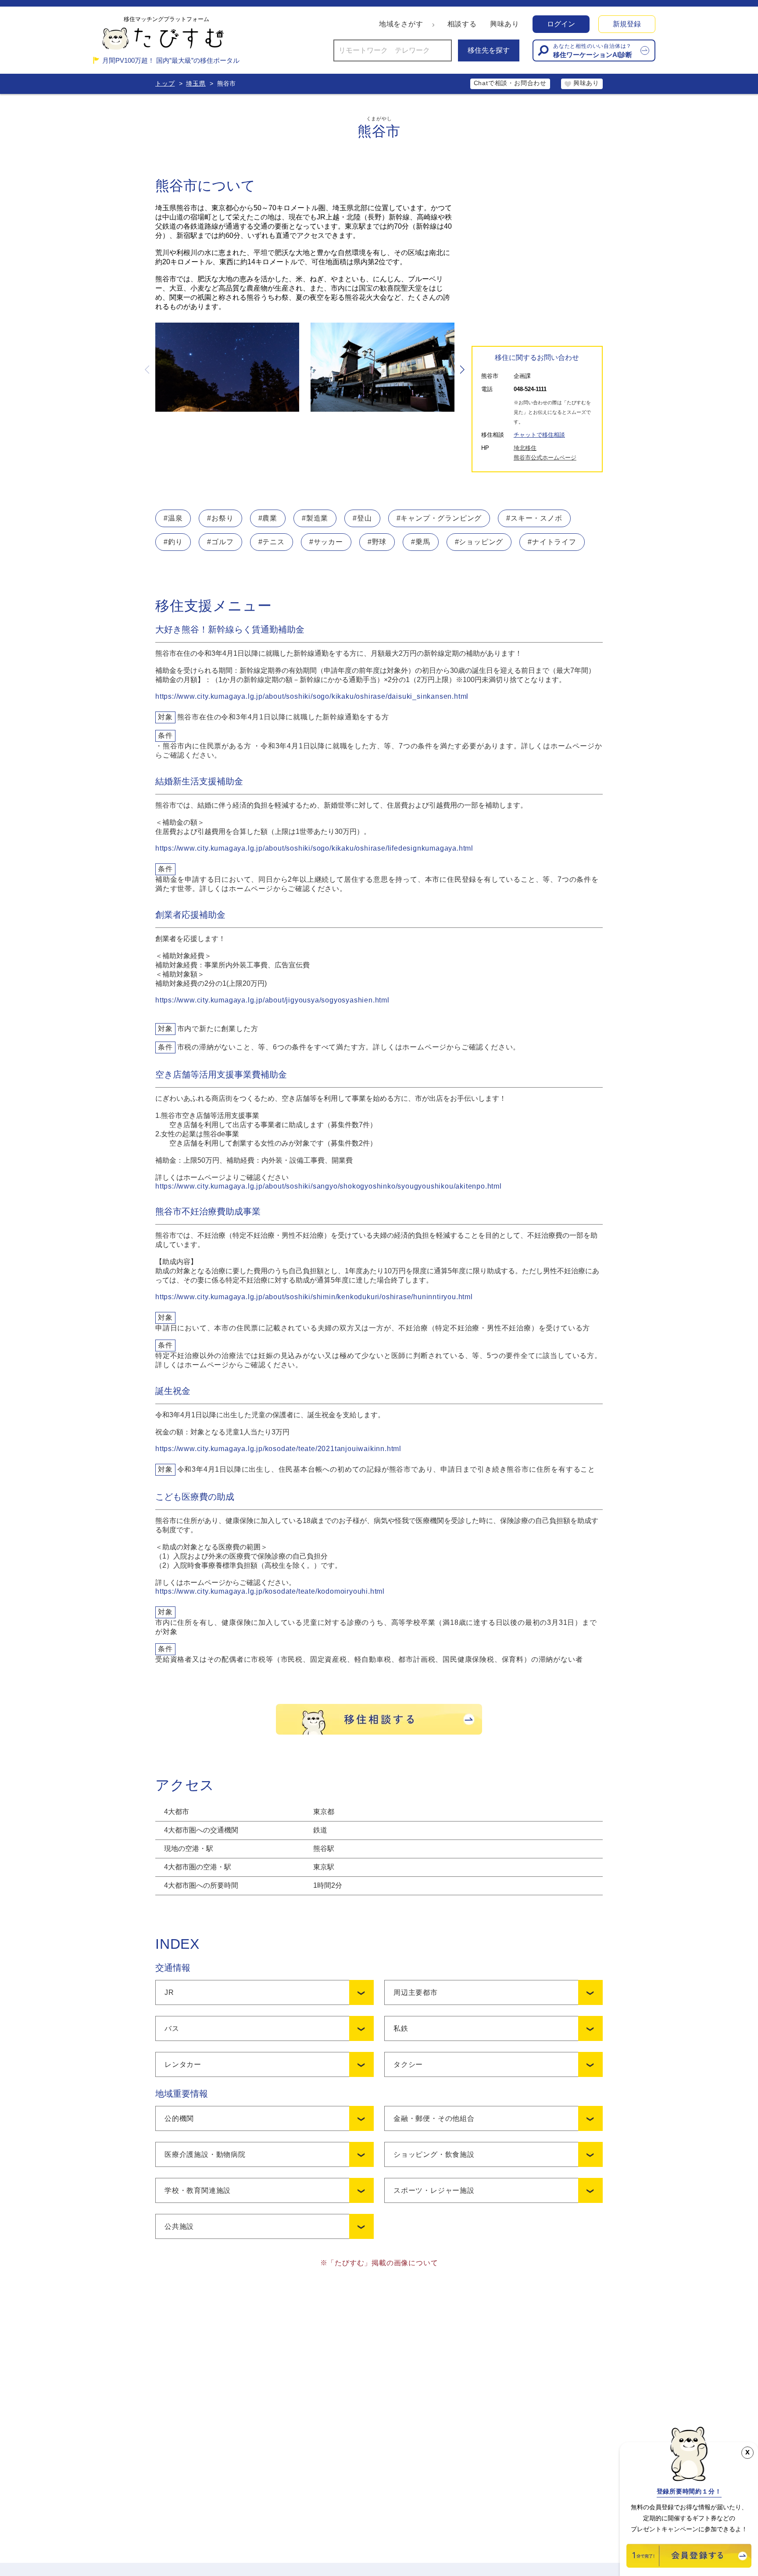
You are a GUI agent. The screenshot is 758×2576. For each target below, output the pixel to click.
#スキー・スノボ (534, 518)
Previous (148, 370)
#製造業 (315, 518)
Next (461, 370)
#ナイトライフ (552, 542)
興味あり (505, 24)
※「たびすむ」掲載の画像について (379, 2263)
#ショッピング (479, 542)
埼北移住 (525, 448)
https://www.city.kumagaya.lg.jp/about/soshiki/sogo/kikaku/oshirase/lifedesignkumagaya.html (314, 848)
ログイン (561, 24)
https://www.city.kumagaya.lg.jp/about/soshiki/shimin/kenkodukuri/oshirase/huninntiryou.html (314, 1297)
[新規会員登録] (689, 2565)
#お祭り (220, 518)
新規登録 (627, 24)
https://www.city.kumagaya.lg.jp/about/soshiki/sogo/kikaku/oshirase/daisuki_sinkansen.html (312, 696)
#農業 (268, 518)
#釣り (173, 542)
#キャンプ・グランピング (439, 518)
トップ (165, 83)
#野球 (377, 542)
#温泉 (173, 518)
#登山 (362, 518)
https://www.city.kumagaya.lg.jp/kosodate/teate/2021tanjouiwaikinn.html (278, 1449)
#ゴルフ (220, 542)
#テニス (272, 542)
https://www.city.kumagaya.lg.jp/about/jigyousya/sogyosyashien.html (272, 1000)
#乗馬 (420, 542)
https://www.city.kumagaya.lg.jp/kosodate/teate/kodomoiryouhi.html (270, 1591)
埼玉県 (196, 83)
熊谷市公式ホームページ (545, 458)
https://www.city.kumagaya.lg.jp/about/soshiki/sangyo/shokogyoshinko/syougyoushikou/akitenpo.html (329, 1186)
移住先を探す (489, 50)
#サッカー (326, 542)
